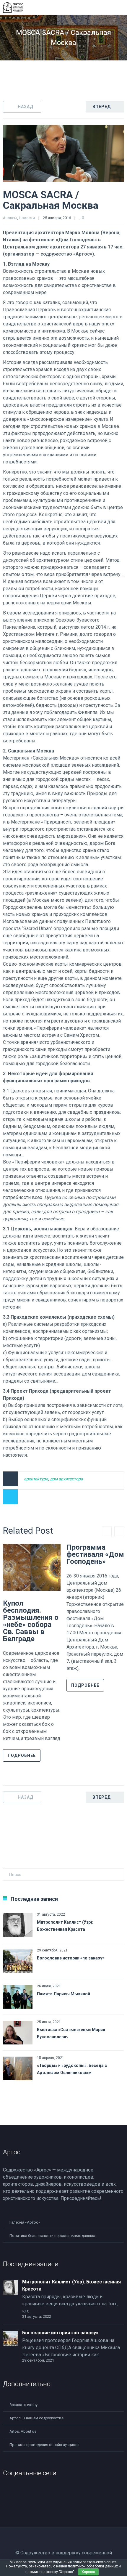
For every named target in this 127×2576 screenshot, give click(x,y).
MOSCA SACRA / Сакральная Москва (51, 200)
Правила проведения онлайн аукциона (44, 2445)
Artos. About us (23, 2431)
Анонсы (10, 218)
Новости (27, 218)
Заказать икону (23, 2405)
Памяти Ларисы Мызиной (63, 1994)
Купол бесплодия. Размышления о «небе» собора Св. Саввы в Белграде (31, 1621)
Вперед (102, 107)
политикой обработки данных (93, 2566)
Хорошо (88, 2572)
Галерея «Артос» (25, 2222)
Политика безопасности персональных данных (52, 2236)
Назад (26, 107)
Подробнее (22, 1755)
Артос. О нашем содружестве (36, 2418)
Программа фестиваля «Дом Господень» (95, 1554)
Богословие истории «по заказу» (71, 1958)
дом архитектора (66, 1479)
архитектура (36, 1479)
